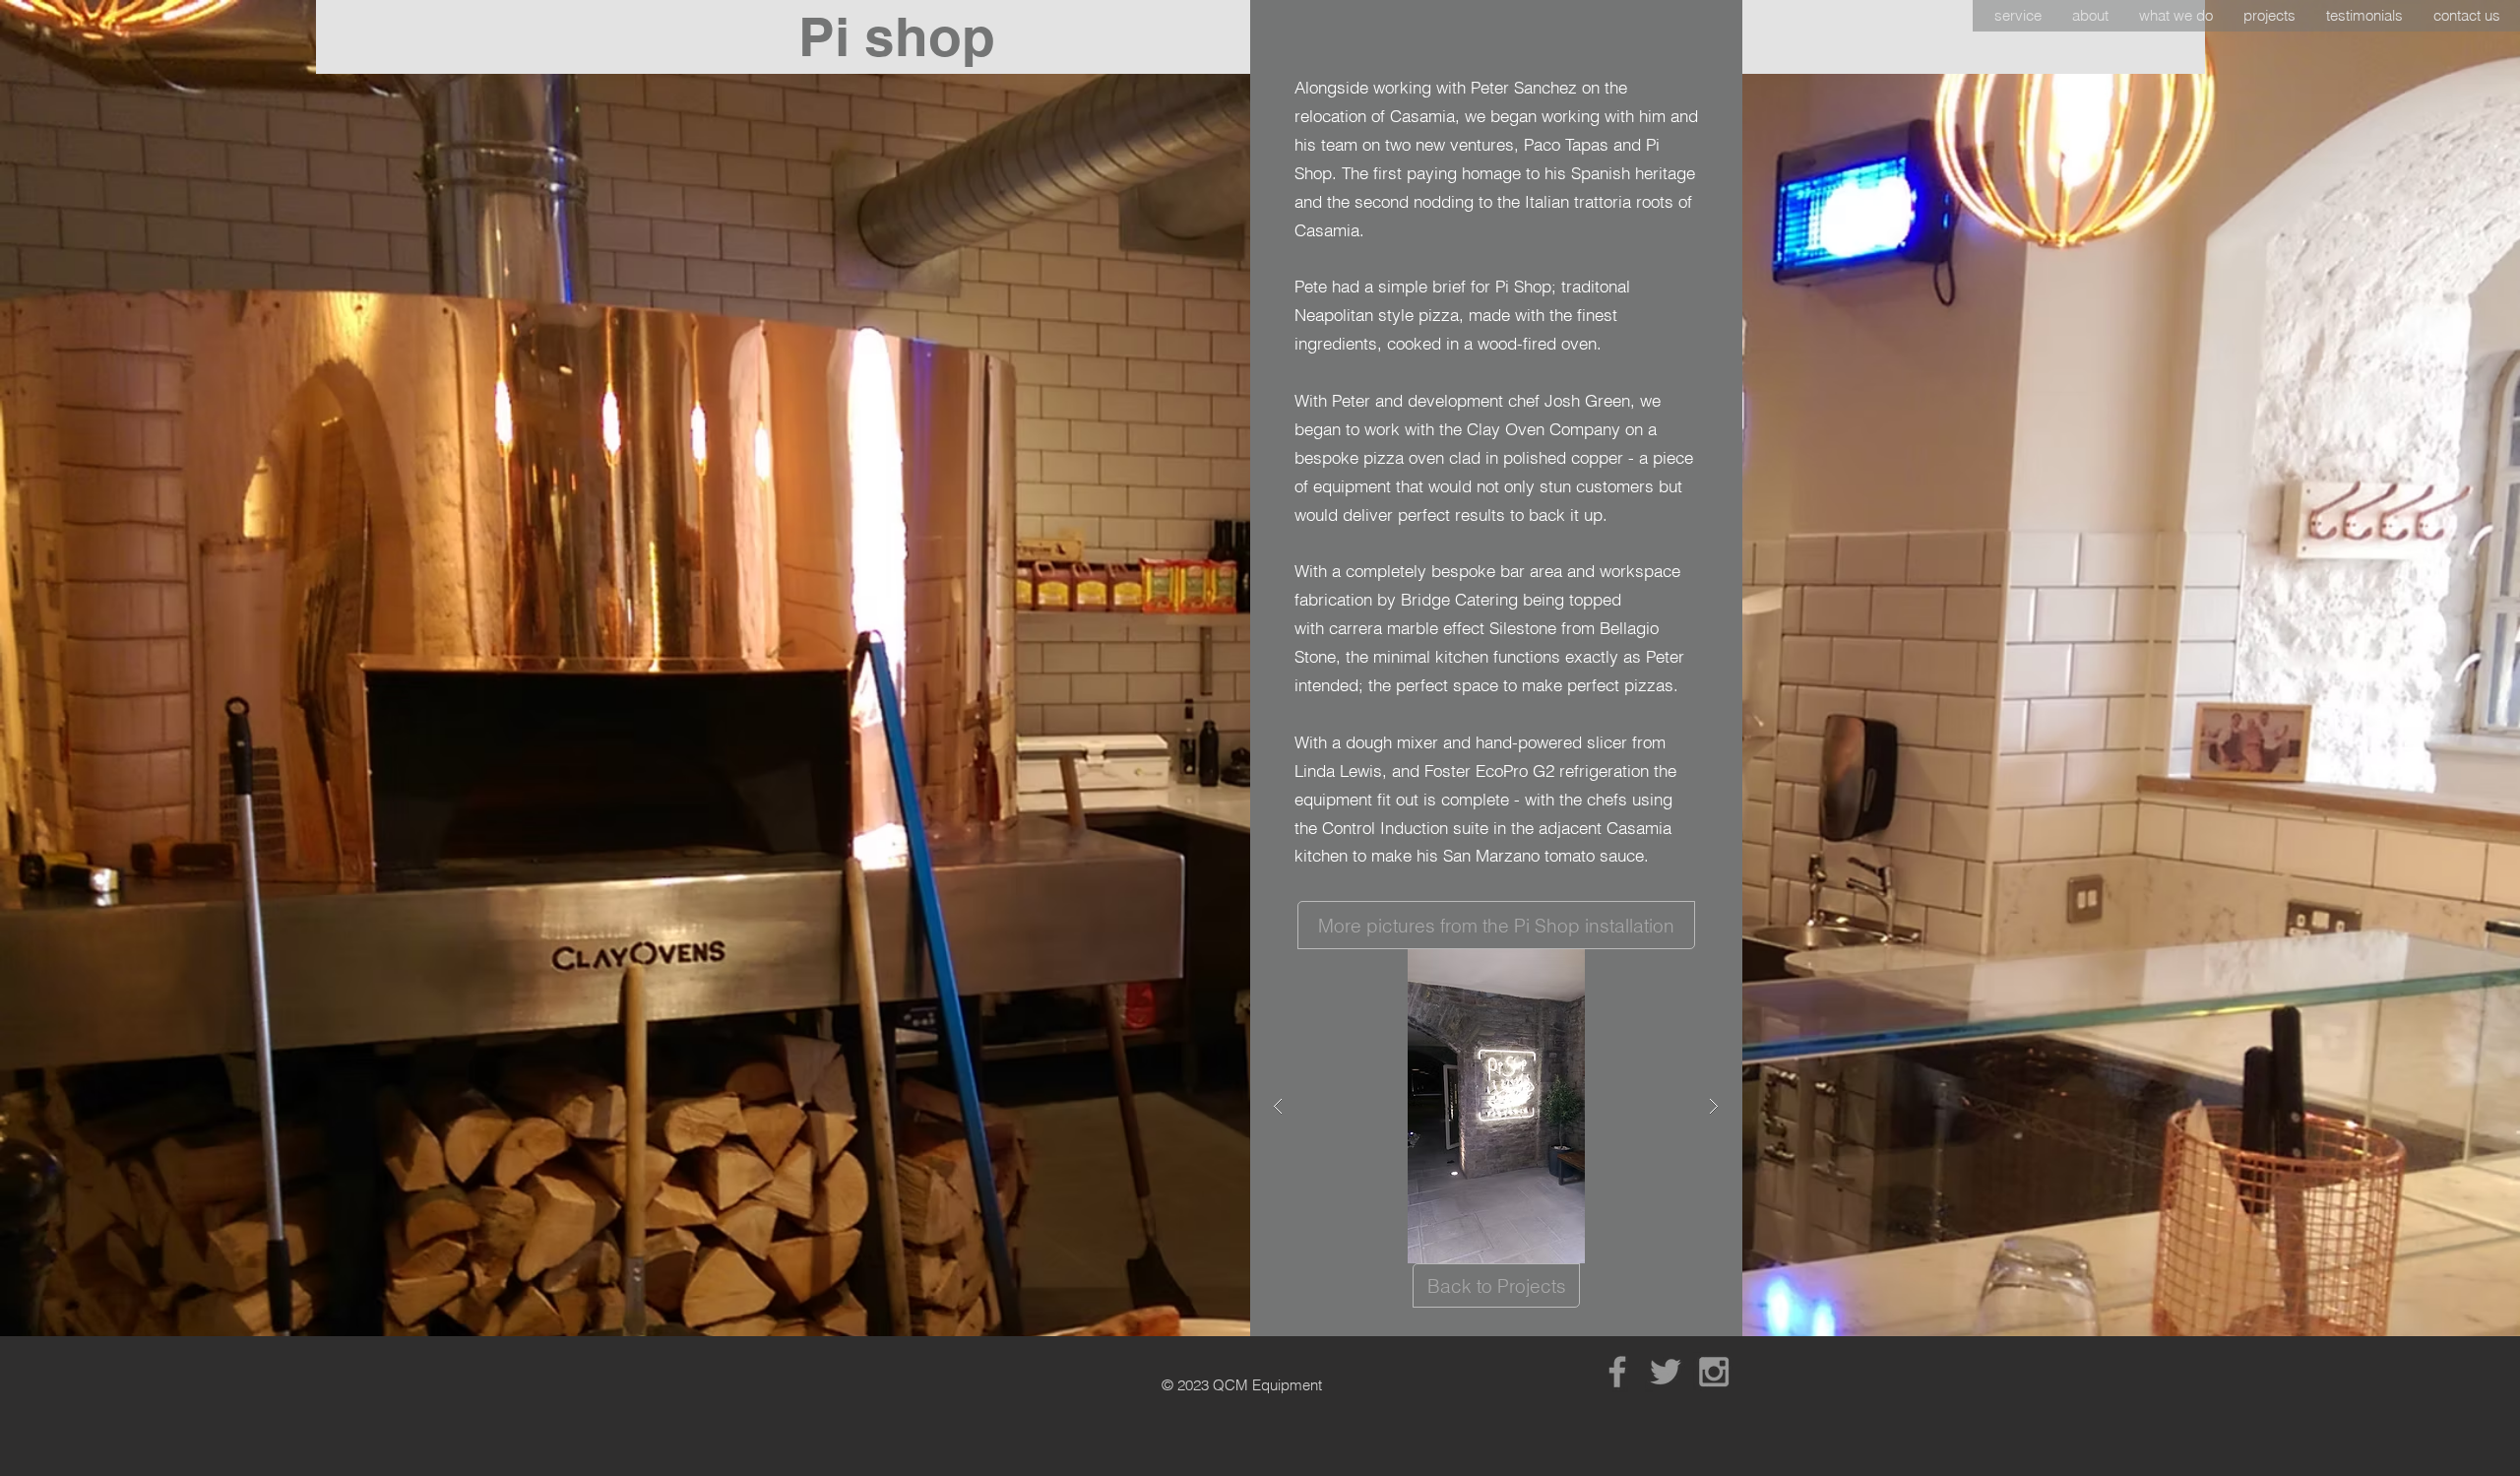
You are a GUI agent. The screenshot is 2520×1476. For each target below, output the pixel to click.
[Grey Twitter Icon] (1666, 1372)
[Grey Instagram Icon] (1714, 1372)
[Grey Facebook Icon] (1617, 1372)
